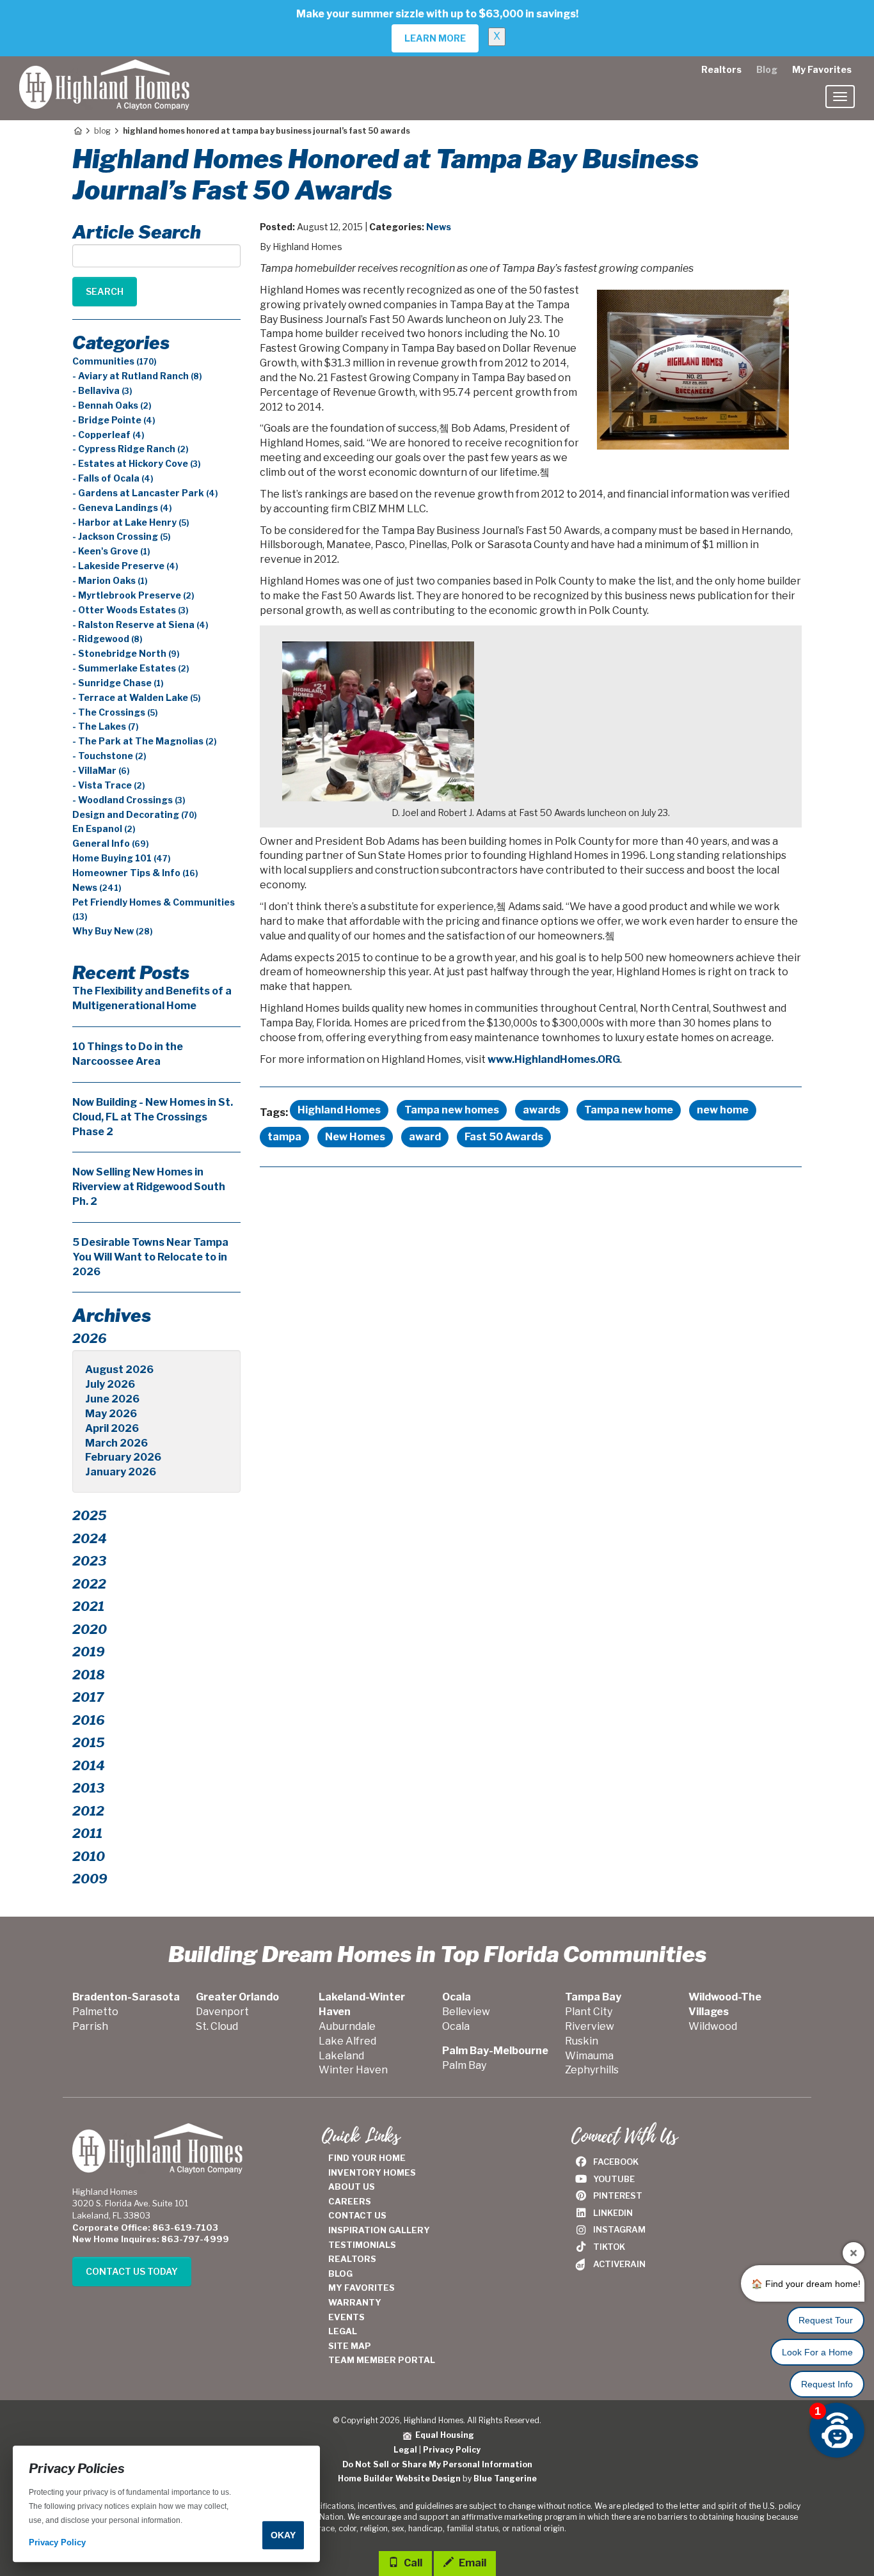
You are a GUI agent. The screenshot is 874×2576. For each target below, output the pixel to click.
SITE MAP (350, 2346)
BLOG (340, 2274)
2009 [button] (90, 1879)
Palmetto (95, 2012)
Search (105, 291)
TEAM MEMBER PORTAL (382, 2360)
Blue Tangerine (505, 2478)
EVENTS (346, 2317)
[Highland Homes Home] (104, 72)
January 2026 (121, 1472)
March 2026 (116, 1443)
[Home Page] (77, 131)
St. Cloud (217, 2026)
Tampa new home (629, 1110)
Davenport (222, 2012)
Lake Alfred (347, 2041)
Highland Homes (339, 1110)
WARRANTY (355, 2302)
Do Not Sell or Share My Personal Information (437, 2464)
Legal (405, 2450)
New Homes (355, 1137)
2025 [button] (90, 1516)
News (439, 227)
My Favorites (822, 69)
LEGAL (343, 2331)
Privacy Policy (452, 2450)
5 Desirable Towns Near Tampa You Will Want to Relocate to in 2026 (150, 1257)
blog (102, 131)
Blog (767, 69)
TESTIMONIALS (362, 2245)
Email (472, 2563)
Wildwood (713, 2026)
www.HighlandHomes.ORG (554, 1059)
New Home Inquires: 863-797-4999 (151, 2239)
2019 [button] (89, 1652)
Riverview (590, 2026)
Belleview (466, 2012)
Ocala (456, 2026)
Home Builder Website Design (399, 2478)
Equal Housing (443, 2435)
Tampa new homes (452, 1110)
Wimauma (589, 2056)
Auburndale (347, 2026)
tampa (284, 1137)
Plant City (589, 2012)
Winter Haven (353, 2070)
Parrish (90, 2026)
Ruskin (582, 2041)
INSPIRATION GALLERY (379, 2230)
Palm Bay (464, 2065)
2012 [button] (88, 1811)
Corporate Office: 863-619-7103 (145, 2227)
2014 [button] (89, 1766)
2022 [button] (89, 1584)
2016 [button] (89, 1720)
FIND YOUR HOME (367, 2158)
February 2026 (123, 1457)
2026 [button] (90, 1339)
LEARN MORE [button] (435, 38)
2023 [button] (89, 1561)
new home (723, 1110)
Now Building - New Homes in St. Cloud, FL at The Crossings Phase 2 (153, 1117)
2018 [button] (89, 1675)
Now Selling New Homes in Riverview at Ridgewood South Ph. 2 (149, 1187)
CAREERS (350, 2201)
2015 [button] (89, 1743)
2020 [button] (90, 1630)
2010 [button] (89, 1857)
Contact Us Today (132, 2271)
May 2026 (111, 1414)
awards (542, 1110)
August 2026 (119, 1370)
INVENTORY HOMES (372, 2172)
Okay (283, 2535)
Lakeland (341, 2056)
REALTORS (352, 2259)
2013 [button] (88, 1788)
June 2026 (112, 1399)
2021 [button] (88, 1606)
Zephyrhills (592, 2070)
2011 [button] (87, 1834)
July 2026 (110, 1384)
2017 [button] (88, 1697)
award (425, 1137)
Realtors (721, 69)
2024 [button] (90, 1539)
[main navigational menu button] (840, 97)
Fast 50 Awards (504, 1137)
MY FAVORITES (362, 2288)
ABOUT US (352, 2187)
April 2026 (112, 1428)
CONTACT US (357, 2215)
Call (412, 2563)
